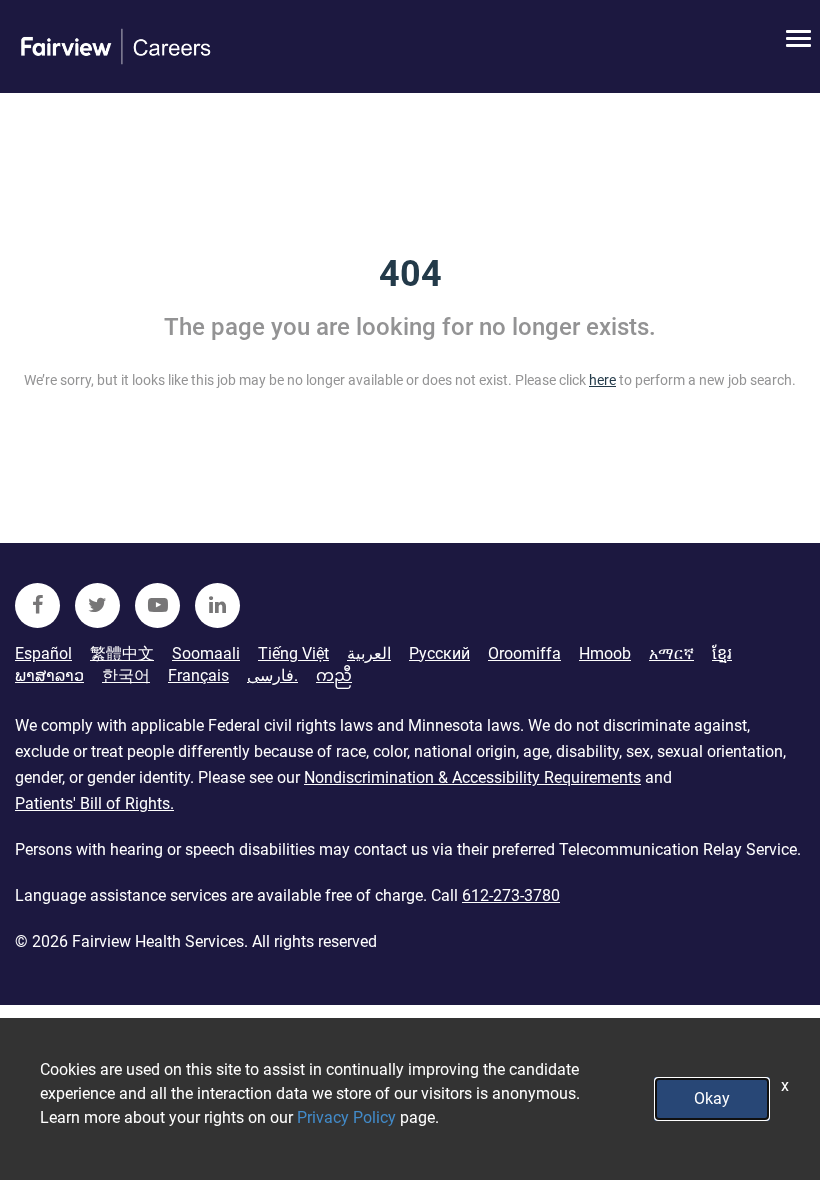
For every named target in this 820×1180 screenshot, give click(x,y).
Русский (439, 653)
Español (43, 653)
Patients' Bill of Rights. (94, 803)
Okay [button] (712, 1098)
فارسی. (272, 675)
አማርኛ (671, 653)
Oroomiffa (524, 653)
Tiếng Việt (293, 653)
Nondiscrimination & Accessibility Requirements (472, 777)
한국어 (126, 675)
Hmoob (605, 653)
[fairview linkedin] (217, 605)
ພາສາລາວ (49, 675)
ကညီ (334, 675)
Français (198, 675)
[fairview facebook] (37, 605)
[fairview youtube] (157, 605)
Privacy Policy (346, 1117)
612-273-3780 (511, 895)
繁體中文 (122, 653)
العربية (369, 653)
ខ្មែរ (722, 653)
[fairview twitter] (97, 605)
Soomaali (206, 653)
